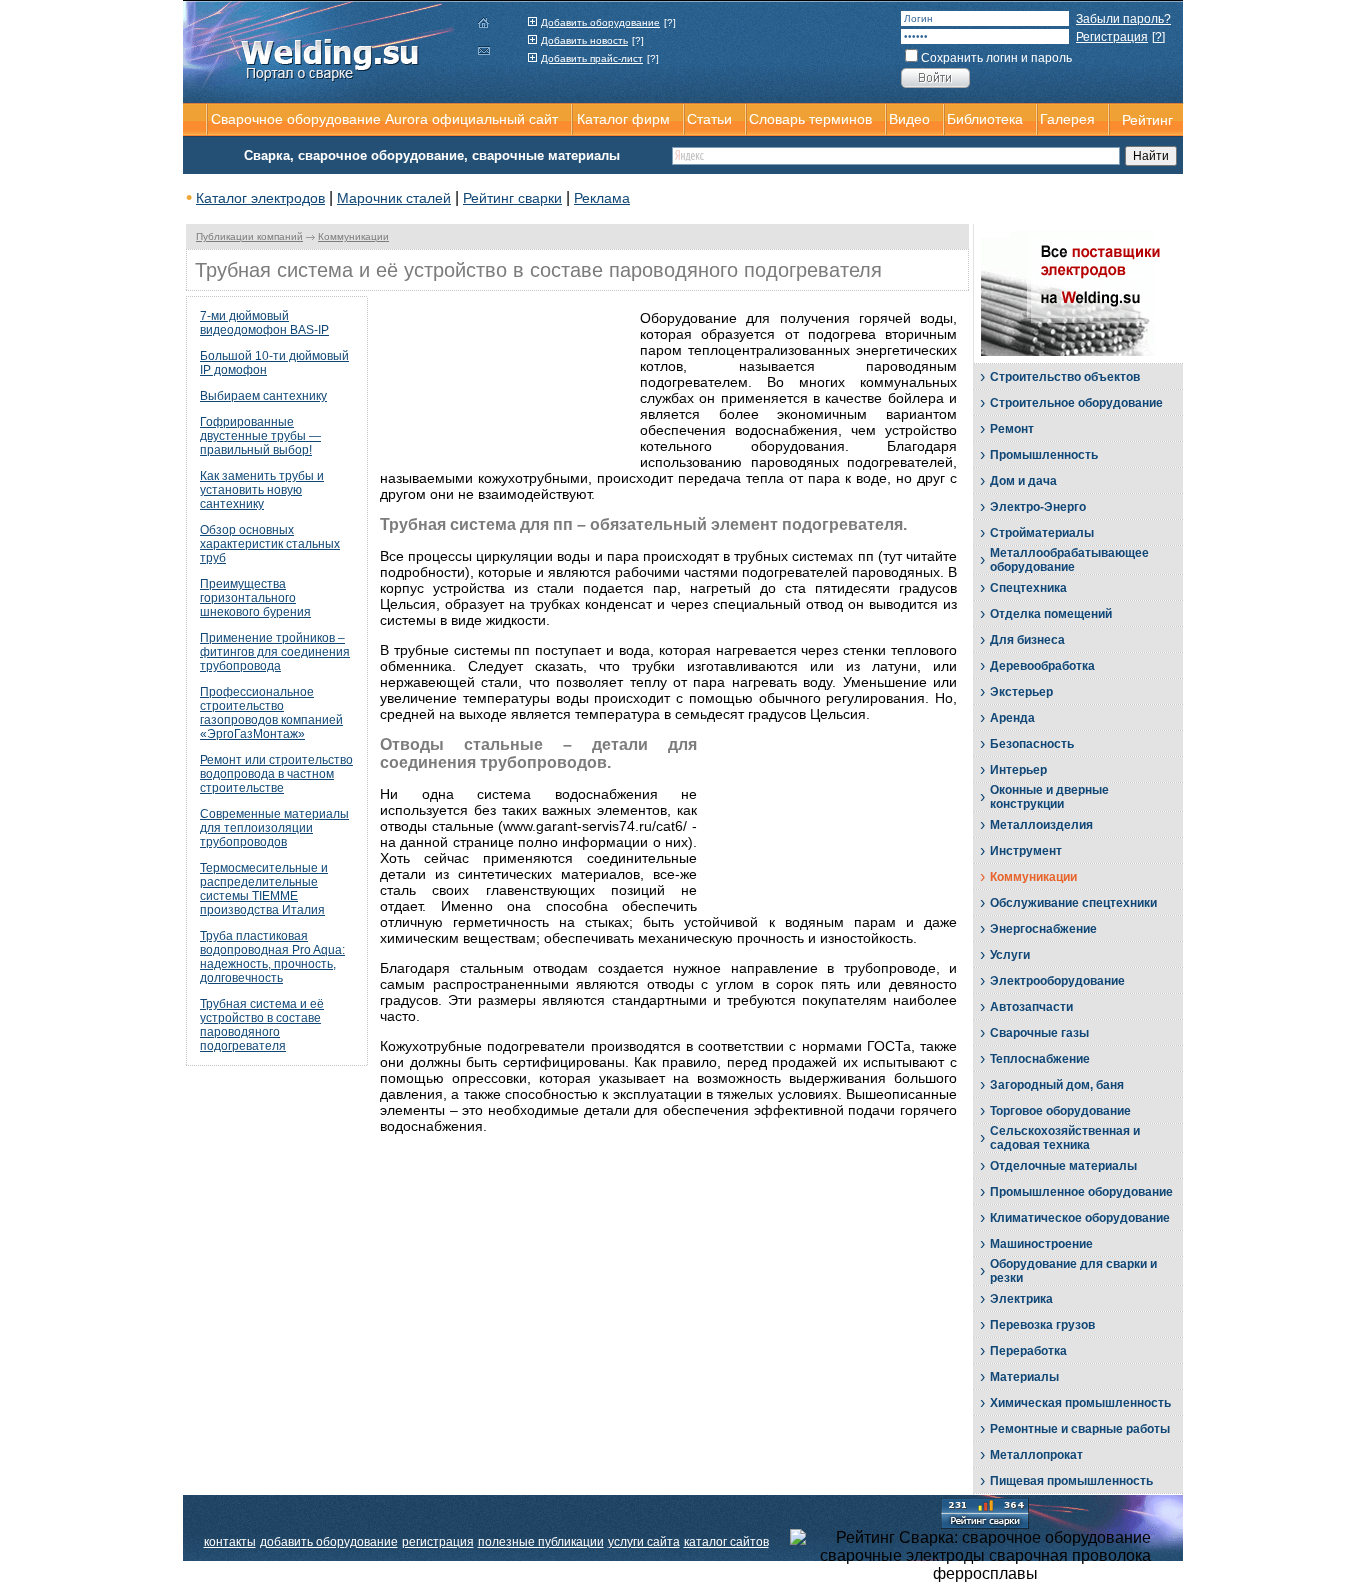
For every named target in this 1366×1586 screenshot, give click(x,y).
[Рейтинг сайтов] (985, 1512)
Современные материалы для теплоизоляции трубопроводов (274, 828)
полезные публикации (541, 1542)
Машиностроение (1041, 1244)
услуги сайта (644, 1542)
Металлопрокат (1036, 1455)
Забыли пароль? (1123, 19)
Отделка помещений (1051, 614)
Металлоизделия (1041, 825)
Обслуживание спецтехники (1073, 903)
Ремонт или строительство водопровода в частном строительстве (276, 774)
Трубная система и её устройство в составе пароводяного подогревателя (262, 1025)
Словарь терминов (810, 119)
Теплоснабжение (1040, 1059)
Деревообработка (1042, 666)
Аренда (1012, 718)
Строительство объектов (1065, 377)
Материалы (1024, 1377)
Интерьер (1018, 770)
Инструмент (1026, 851)
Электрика (1021, 1299)
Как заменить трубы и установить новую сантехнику (262, 490)
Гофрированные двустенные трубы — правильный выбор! (260, 436)
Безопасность (1032, 744)
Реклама (602, 198)
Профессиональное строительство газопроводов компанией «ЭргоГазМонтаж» (271, 713)
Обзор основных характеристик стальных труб (270, 544)
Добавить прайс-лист (592, 58)
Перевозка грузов (1042, 1325)
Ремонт (1012, 429)
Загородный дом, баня (1057, 1085)
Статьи (709, 119)
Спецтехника (1028, 588)
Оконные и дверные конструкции (1049, 797)
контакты (230, 1542)
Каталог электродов (260, 198)
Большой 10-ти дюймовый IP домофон (274, 363)
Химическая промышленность (1080, 1403)
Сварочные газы (1039, 1033)
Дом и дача (1023, 481)
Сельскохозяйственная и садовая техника (1065, 1138)
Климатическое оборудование (1080, 1218)
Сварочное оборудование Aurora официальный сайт (384, 119)
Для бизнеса (1027, 640)
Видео (909, 119)
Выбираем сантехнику (263, 396)
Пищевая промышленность (1071, 1481)
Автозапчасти (1031, 1007)
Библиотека (985, 119)
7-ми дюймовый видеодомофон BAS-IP (264, 323)
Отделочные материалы (1063, 1166)
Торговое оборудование (1060, 1111)
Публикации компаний (249, 236)
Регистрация (1112, 37)
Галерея (1067, 119)
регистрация (438, 1542)
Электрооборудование (1057, 981)
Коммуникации (353, 236)
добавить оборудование (329, 1542)
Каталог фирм (623, 119)
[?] (670, 22)
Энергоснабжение (1043, 929)
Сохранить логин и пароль (996, 58)
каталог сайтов (726, 1542)
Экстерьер (1021, 692)
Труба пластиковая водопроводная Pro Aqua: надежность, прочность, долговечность (272, 957)
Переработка (1028, 1351)
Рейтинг (1147, 120)
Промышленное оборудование (1081, 1192)
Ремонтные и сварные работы (1080, 1429)
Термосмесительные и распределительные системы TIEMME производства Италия (264, 889)
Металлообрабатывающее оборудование (1069, 560)
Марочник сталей (394, 198)
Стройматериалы (1042, 533)
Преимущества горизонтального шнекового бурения (255, 598)
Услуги (1010, 955)
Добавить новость (584, 40)
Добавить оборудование (600, 22)
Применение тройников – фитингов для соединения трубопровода (275, 652)
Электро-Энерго (1038, 507)
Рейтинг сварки (512, 198)
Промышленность (1044, 455)
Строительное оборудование (1076, 403)
